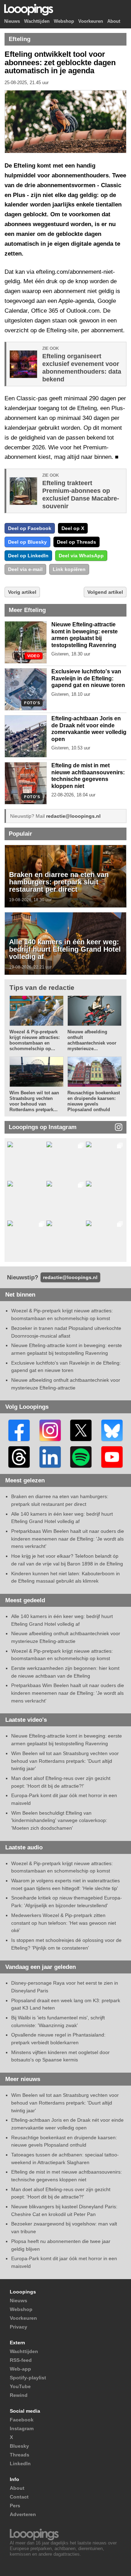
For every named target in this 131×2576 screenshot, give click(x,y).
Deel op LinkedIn (28, 556)
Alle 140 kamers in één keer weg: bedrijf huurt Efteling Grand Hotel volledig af (65, 949)
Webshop (64, 22)
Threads (20, 2455)
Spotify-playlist (28, 2378)
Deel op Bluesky (27, 542)
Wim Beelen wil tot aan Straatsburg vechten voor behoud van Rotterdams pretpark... (34, 1101)
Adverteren (23, 2514)
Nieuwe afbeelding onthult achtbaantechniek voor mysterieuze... (92, 1040)
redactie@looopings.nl (73, 816)
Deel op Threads (77, 542)
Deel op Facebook (30, 528)
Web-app (20, 2369)
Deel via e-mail (25, 569)
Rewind (19, 2395)
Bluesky (19, 2446)
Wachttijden (37, 22)
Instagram (22, 2428)
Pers (15, 2506)
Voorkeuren (91, 22)
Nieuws (12, 22)
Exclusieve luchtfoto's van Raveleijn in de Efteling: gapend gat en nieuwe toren (88, 678)
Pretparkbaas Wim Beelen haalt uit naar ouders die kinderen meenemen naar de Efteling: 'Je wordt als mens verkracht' (68, 1539)
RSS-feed (21, 2360)
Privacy (19, 2327)
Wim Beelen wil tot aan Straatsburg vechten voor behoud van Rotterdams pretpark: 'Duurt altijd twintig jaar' (65, 1761)
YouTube (20, 2386)
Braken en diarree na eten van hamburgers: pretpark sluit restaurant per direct (59, 882)
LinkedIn (20, 2463)
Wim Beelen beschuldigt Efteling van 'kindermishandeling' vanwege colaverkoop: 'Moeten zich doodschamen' (59, 1820)
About (114, 22)
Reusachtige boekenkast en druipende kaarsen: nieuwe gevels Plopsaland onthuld (94, 1101)
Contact (19, 2497)
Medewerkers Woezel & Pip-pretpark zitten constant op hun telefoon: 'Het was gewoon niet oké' (64, 1923)
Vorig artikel (22, 592)
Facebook (22, 2420)
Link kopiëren (69, 569)
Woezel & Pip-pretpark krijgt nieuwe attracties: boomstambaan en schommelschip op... (35, 1040)
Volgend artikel (105, 592)
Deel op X (73, 528)
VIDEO (34, 656)
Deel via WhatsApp (81, 556)
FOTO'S (32, 703)
